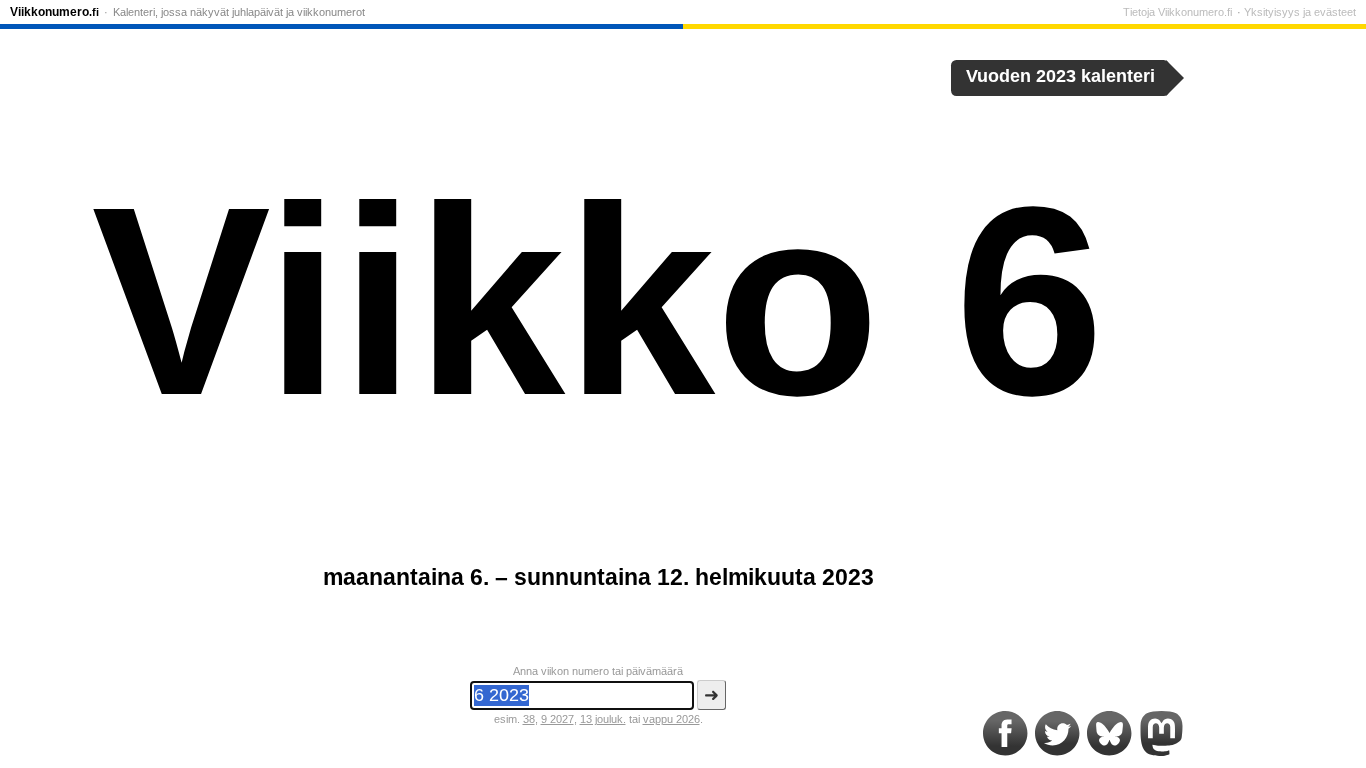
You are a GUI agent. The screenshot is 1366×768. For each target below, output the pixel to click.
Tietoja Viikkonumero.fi (1177, 12)
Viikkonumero (54, 12)
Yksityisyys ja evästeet (1300, 12)
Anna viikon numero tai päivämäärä (598, 671)
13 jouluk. (603, 719)
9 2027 (557, 719)
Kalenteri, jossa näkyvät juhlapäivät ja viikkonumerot (239, 12)
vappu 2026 (671, 719)
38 (529, 719)
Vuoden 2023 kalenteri (1060, 76)
